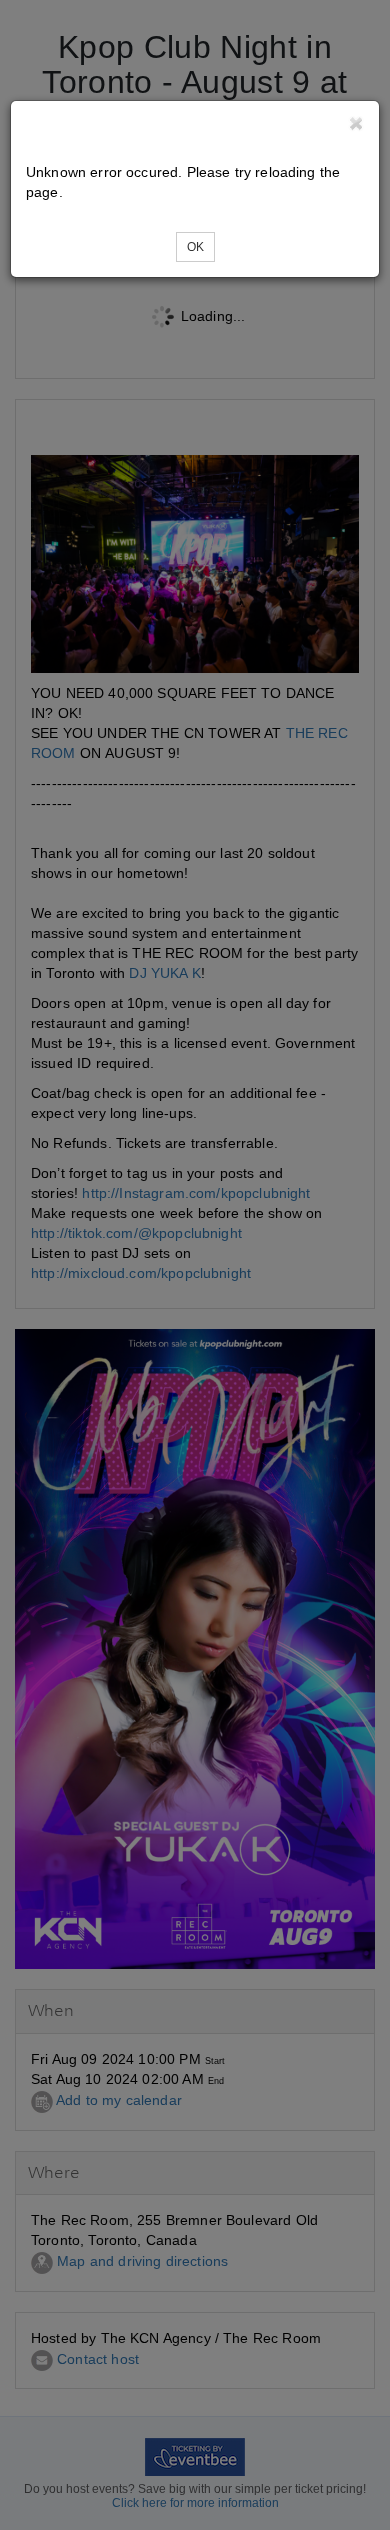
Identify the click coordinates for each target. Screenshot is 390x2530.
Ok (195, 247)
